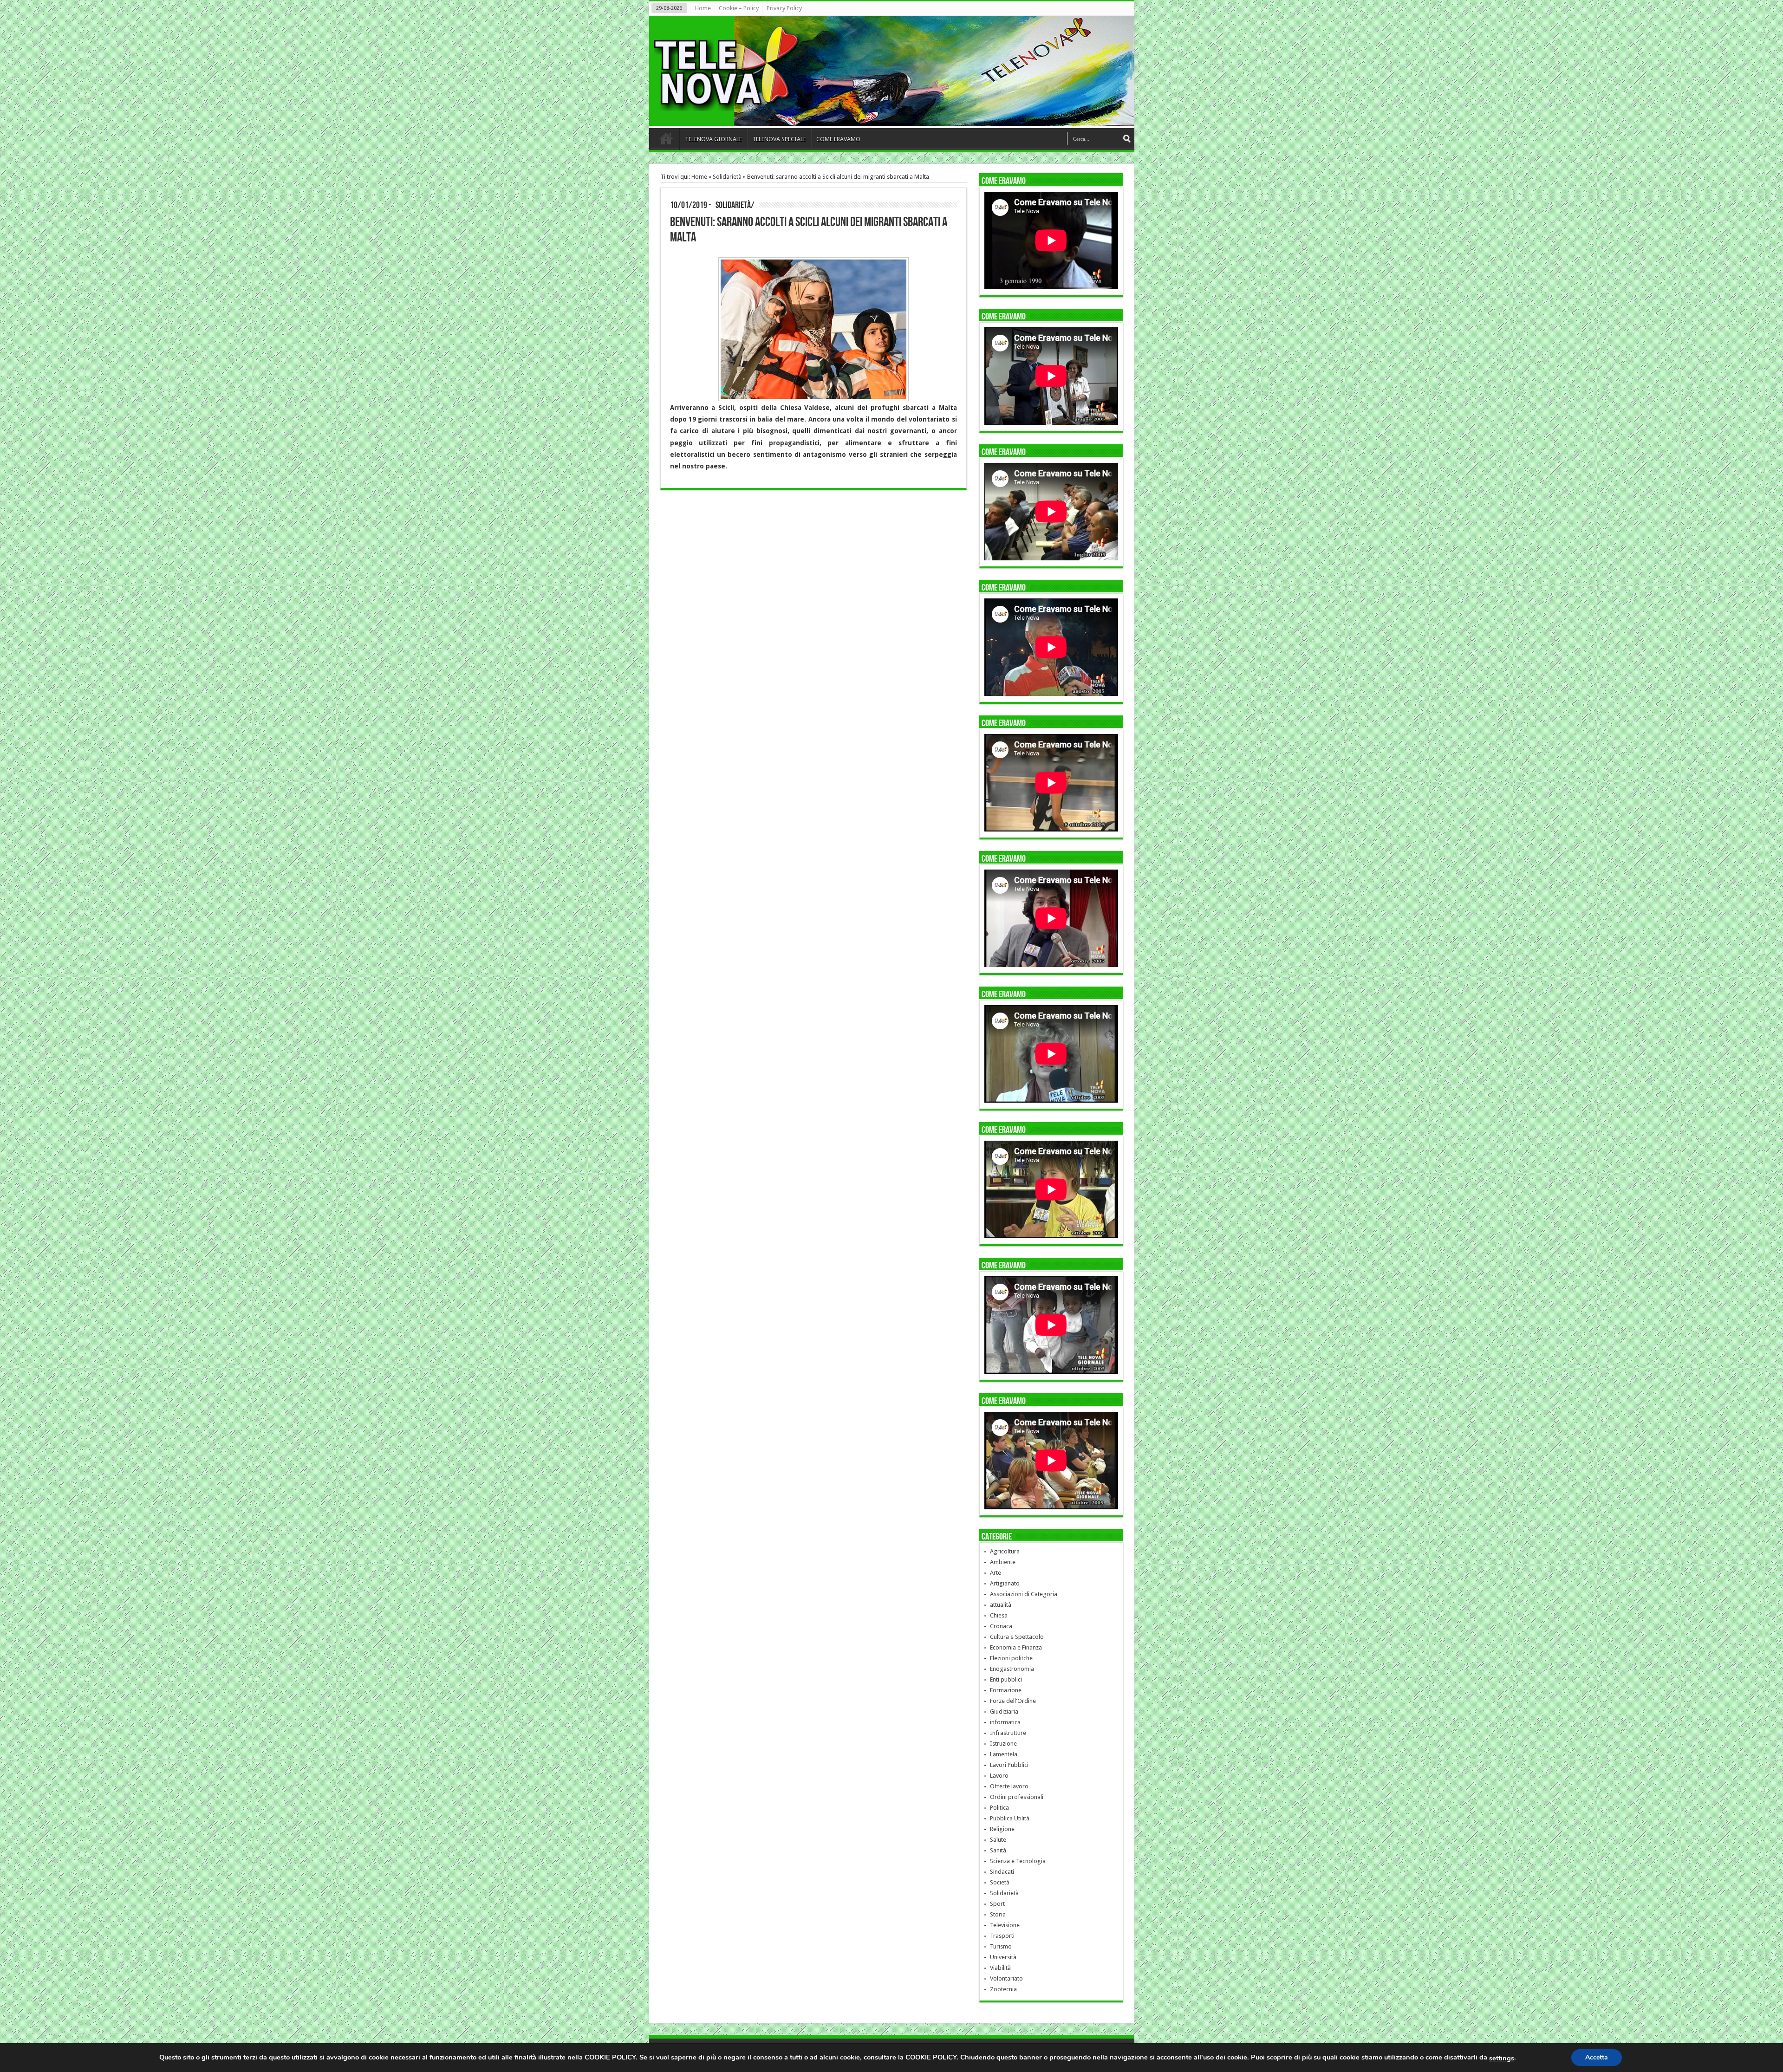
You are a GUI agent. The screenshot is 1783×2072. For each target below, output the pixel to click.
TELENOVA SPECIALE (779, 139)
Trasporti (1002, 1936)
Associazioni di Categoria (1024, 1594)
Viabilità (1000, 1968)
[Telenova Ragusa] (894, 119)
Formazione (1006, 1690)
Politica (999, 1808)
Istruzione (1003, 1744)
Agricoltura (1005, 1551)
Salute (998, 1840)
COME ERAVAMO (838, 139)
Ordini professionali (1017, 1797)
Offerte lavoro (1009, 1786)
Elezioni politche (1011, 1658)
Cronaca (1001, 1626)
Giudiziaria (1004, 1712)
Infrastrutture (1008, 1733)
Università (1003, 1957)
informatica (1005, 1722)
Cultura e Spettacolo (1017, 1637)
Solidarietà (727, 177)
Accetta (1597, 2057)
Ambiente (1003, 1562)
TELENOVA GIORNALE (713, 139)
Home (703, 8)
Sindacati (1002, 1872)
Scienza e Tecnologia (1018, 1861)
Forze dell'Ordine (1013, 1701)
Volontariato (1006, 1978)
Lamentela (1004, 1754)
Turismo (1001, 1946)
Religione (1002, 1829)
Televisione (1005, 1925)
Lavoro (999, 1776)
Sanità (998, 1850)
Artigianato (1005, 1583)
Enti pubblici (1006, 1679)
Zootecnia (1003, 1989)
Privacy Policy (784, 8)
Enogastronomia (1012, 1669)
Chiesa (999, 1615)
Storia (998, 1914)
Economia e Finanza (1016, 1647)
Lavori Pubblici (1009, 1765)
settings (1502, 2058)
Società (1000, 1882)
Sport (997, 1904)
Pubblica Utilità (1010, 1818)
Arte (996, 1573)
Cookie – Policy (739, 8)
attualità (1001, 1605)
